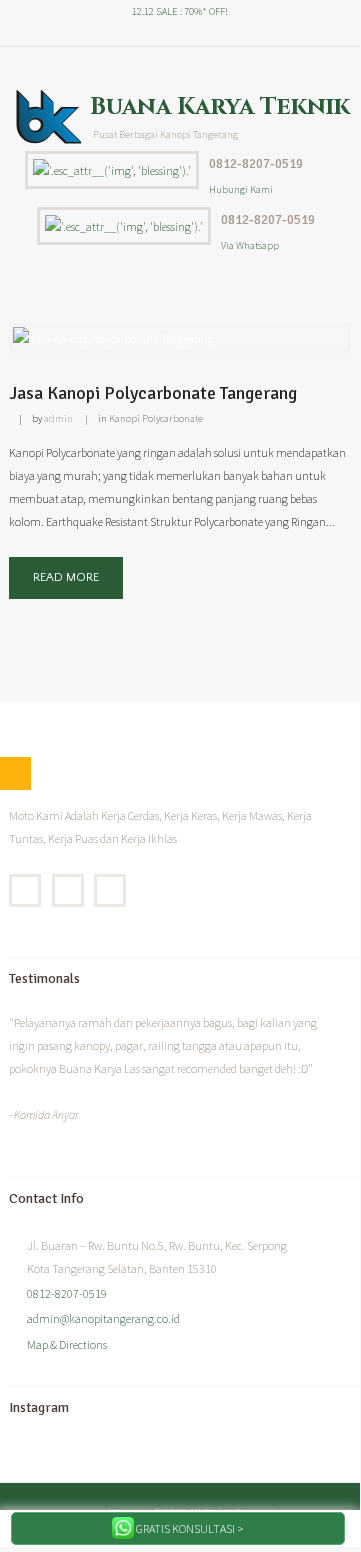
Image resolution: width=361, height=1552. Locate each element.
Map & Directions (67, 1344)
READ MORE (66, 577)
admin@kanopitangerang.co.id (103, 1318)
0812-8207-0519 (256, 164)
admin (58, 418)
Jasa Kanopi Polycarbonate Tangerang (153, 393)
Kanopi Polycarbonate (156, 418)
